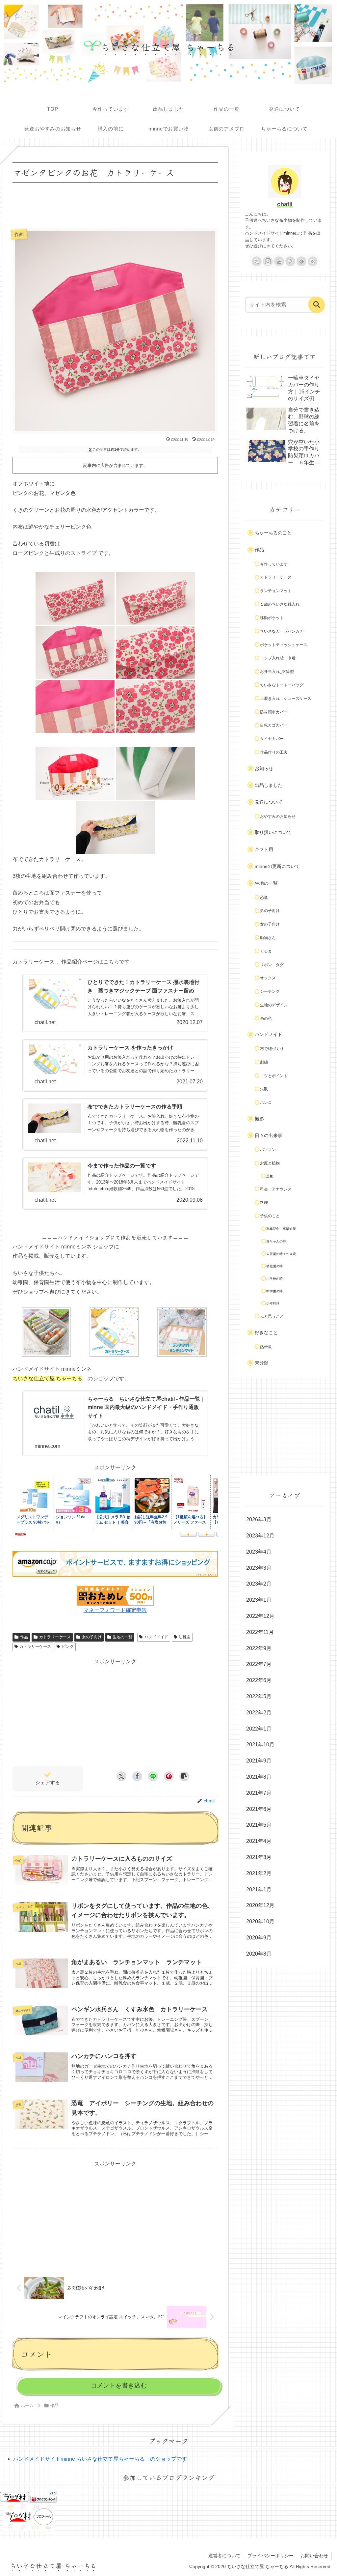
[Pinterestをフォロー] (290, 261)
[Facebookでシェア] (137, 1776)
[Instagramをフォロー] (268, 261)
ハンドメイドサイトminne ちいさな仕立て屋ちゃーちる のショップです (100, 2459)
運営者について (224, 2556)
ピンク (68, 1646)
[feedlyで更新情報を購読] (301, 261)
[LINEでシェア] (153, 1776)
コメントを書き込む (119, 2385)
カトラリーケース (55, 1637)
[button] (184, 1776)
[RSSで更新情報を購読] (313, 261)
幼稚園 (185, 1637)
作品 (24, 1637)
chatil (285, 204)
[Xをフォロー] (257, 261)
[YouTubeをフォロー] (279, 261)
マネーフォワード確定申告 (115, 1610)
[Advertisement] (115, 204)
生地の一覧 (122, 1637)
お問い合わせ (314, 2556)
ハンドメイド (156, 1637)
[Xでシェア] (121, 1776)
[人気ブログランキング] (43, 2496)
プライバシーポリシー (271, 2556)
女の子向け (92, 1637)
